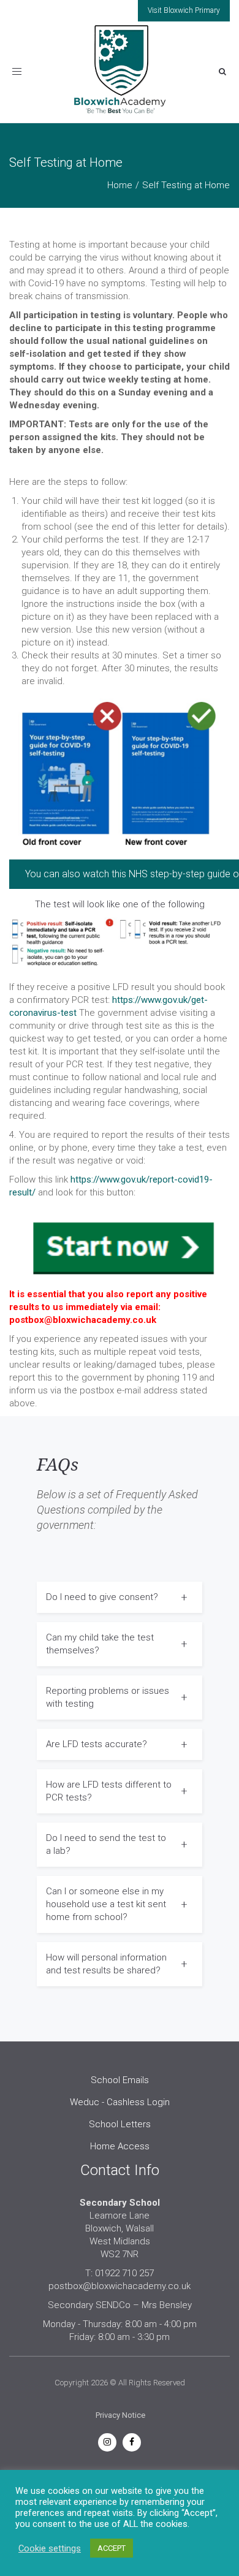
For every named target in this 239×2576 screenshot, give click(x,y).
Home (120, 185)
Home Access (120, 2146)
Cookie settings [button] (50, 2548)
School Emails (120, 2080)
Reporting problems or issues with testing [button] (108, 1697)
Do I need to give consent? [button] (102, 1597)
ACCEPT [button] (112, 2548)
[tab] (120, 1597)
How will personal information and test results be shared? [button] (106, 1964)
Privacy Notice (120, 2415)
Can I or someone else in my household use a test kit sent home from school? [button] (106, 1904)
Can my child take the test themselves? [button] (100, 1644)
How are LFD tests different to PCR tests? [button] (109, 1791)
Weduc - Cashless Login (120, 2102)
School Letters (120, 2124)
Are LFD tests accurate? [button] (97, 1744)
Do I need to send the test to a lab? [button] (106, 1844)
